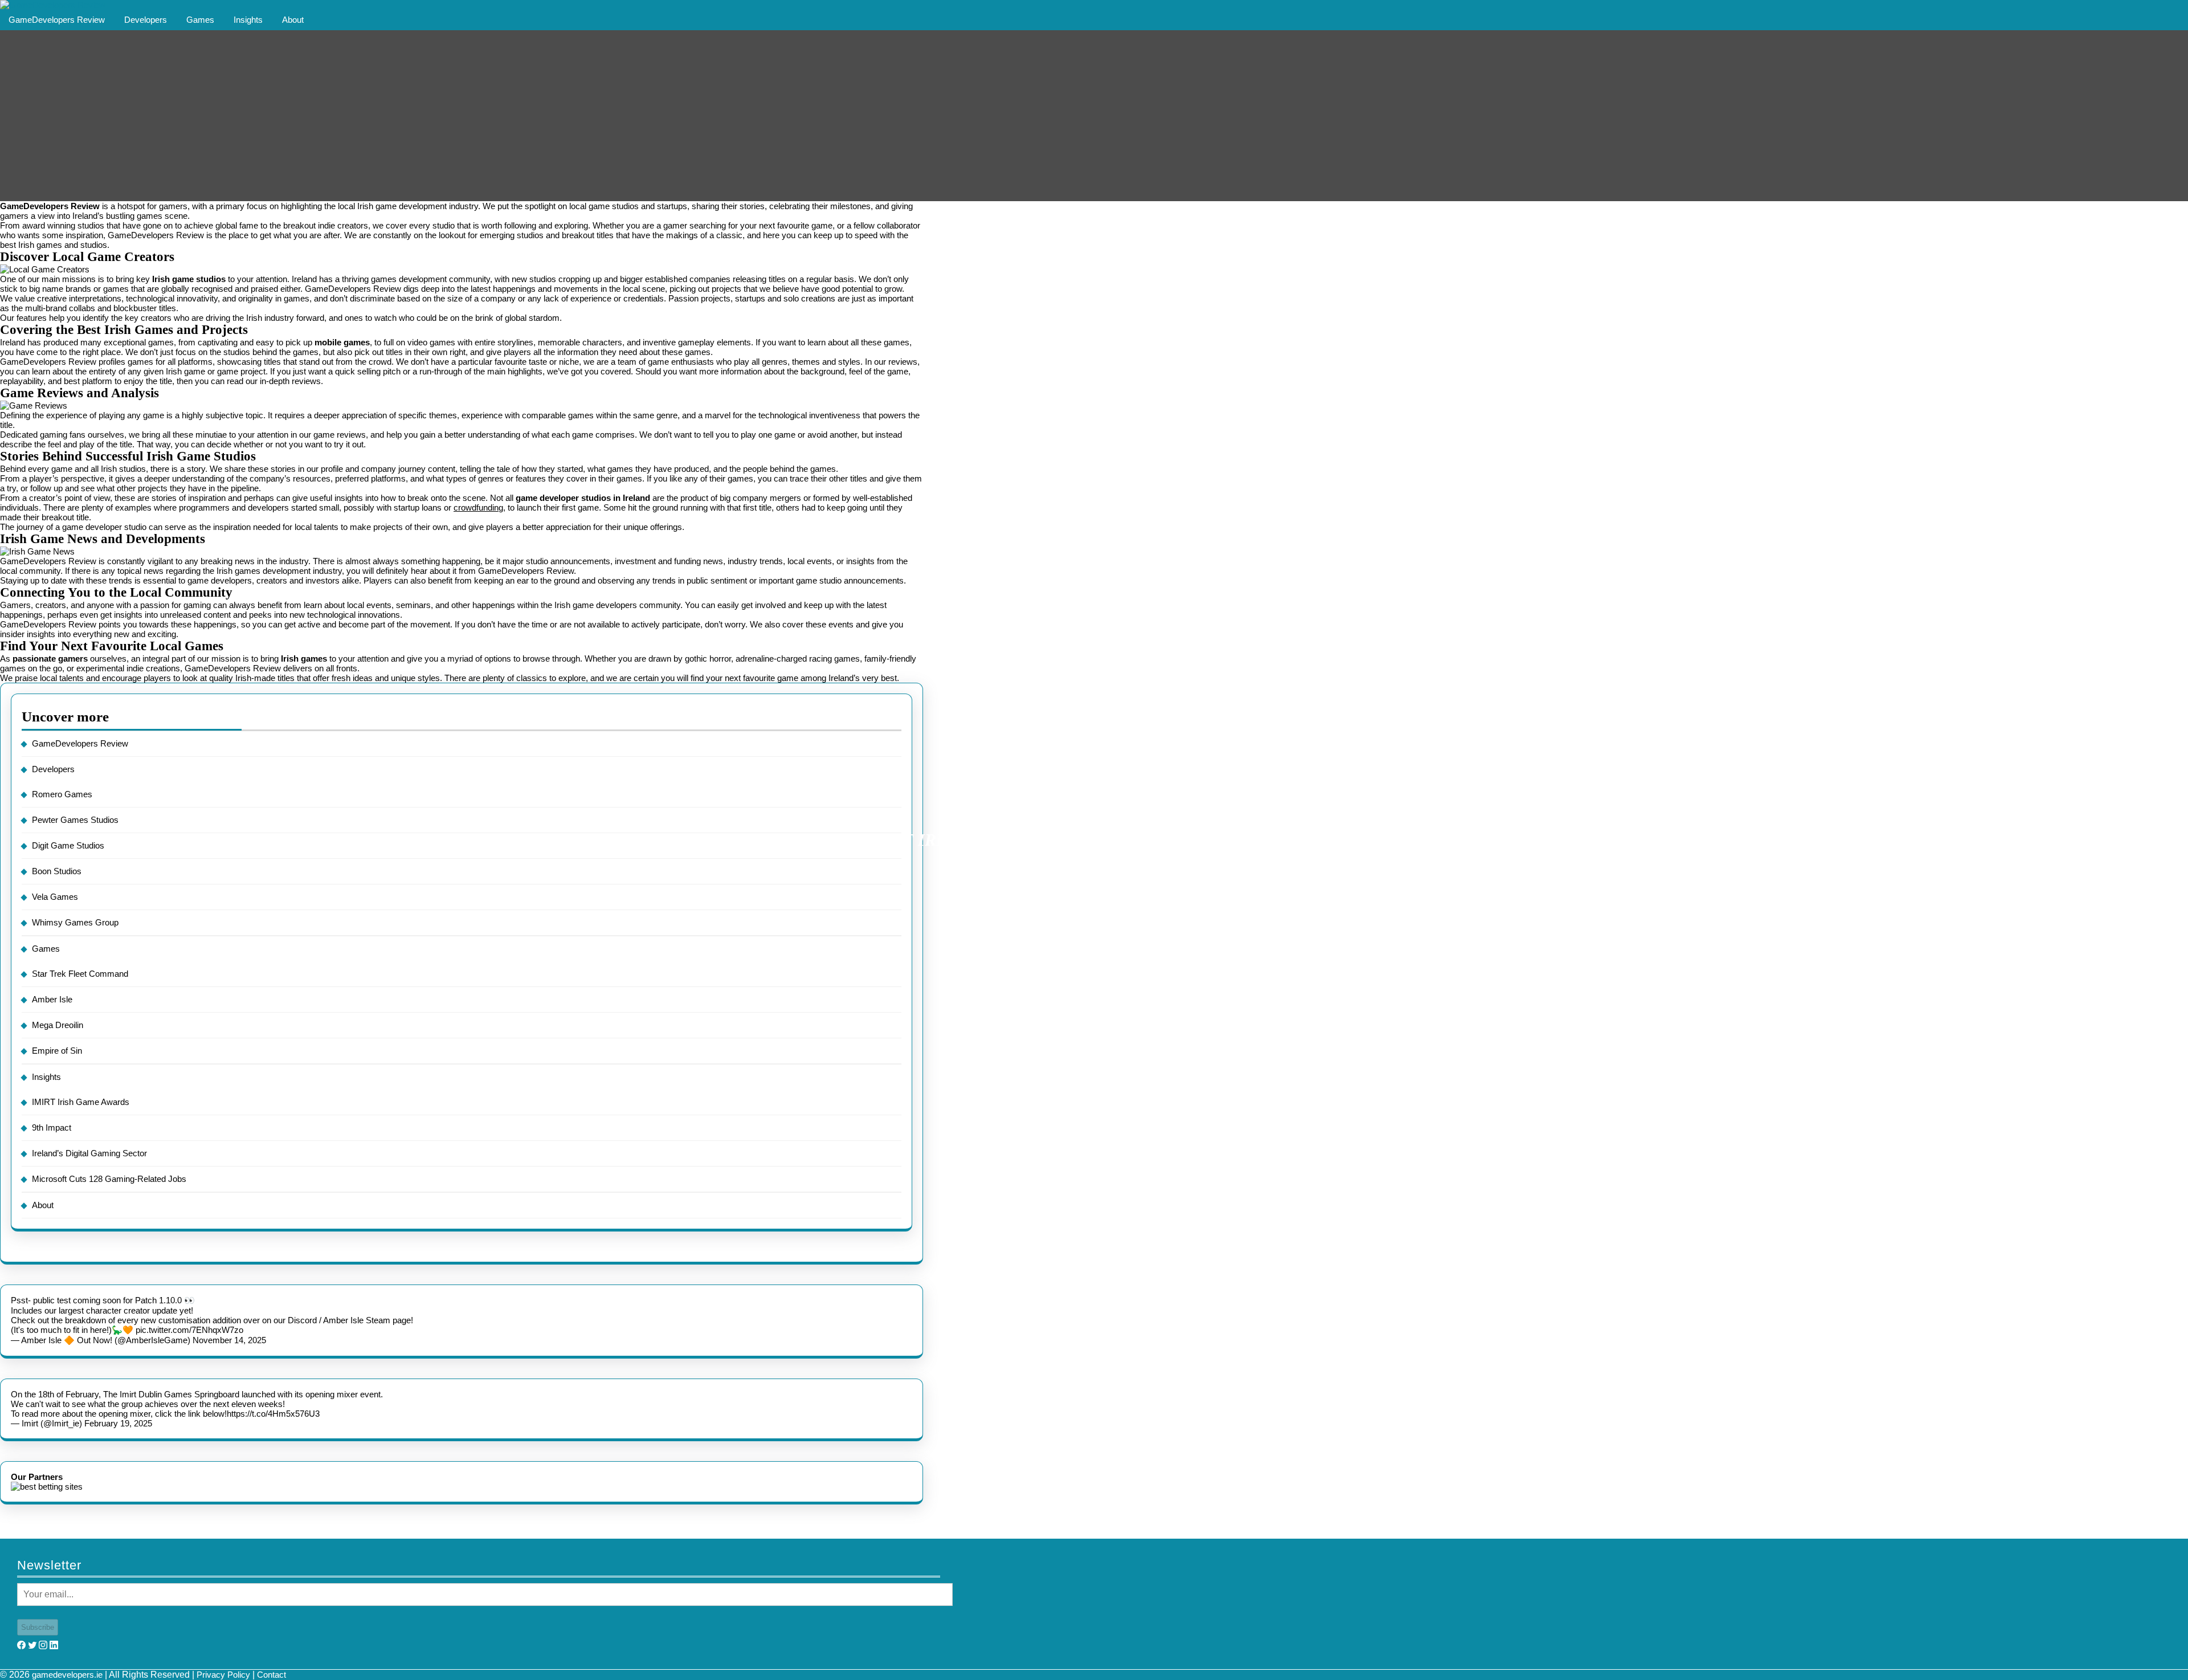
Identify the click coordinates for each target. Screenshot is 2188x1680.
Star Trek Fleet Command (80, 974)
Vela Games (55, 897)
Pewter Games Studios (75, 820)
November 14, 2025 (229, 1340)
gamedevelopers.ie (67, 1675)
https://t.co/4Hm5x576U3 (273, 1414)
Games (200, 20)
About (293, 20)
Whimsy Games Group (75, 922)
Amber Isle (52, 999)
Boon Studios (57, 871)
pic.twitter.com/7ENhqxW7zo (189, 1330)
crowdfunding (478, 507)
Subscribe (38, 1627)
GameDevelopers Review (57, 20)
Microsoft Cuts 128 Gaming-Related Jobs (109, 1179)
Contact (272, 1675)
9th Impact (52, 1128)
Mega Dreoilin (58, 1025)
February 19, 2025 (118, 1423)
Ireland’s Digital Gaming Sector (89, 1153)
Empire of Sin (57, 1051)
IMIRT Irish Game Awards (81, 1102)
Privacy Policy (223, 1675)
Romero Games (62, 794)
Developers (146, 20)
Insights (248, 20)
